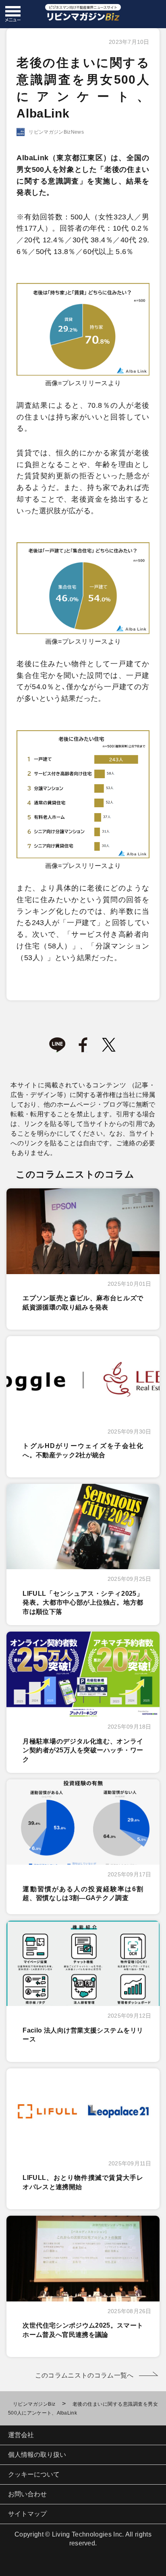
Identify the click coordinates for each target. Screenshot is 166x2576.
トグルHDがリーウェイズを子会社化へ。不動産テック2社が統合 (83, 1450)
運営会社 (21, 2435)
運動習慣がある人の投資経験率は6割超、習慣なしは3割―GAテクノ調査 (83, 1893)
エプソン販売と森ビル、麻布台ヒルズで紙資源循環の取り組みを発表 (83, 1302)
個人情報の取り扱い (37, 2455)
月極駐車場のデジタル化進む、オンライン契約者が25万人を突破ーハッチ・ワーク (83, 1750)
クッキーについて (34, 2474)
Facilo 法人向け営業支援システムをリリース (83, 2035)
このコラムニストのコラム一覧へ (84, 2375)
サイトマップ (27, 2514)
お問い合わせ (27, 2494)
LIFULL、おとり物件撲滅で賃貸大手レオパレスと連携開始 (83, 2182)
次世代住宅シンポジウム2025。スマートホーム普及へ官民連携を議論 (83, 2330)
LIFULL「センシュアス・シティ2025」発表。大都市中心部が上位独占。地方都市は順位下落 (83, 1603)
